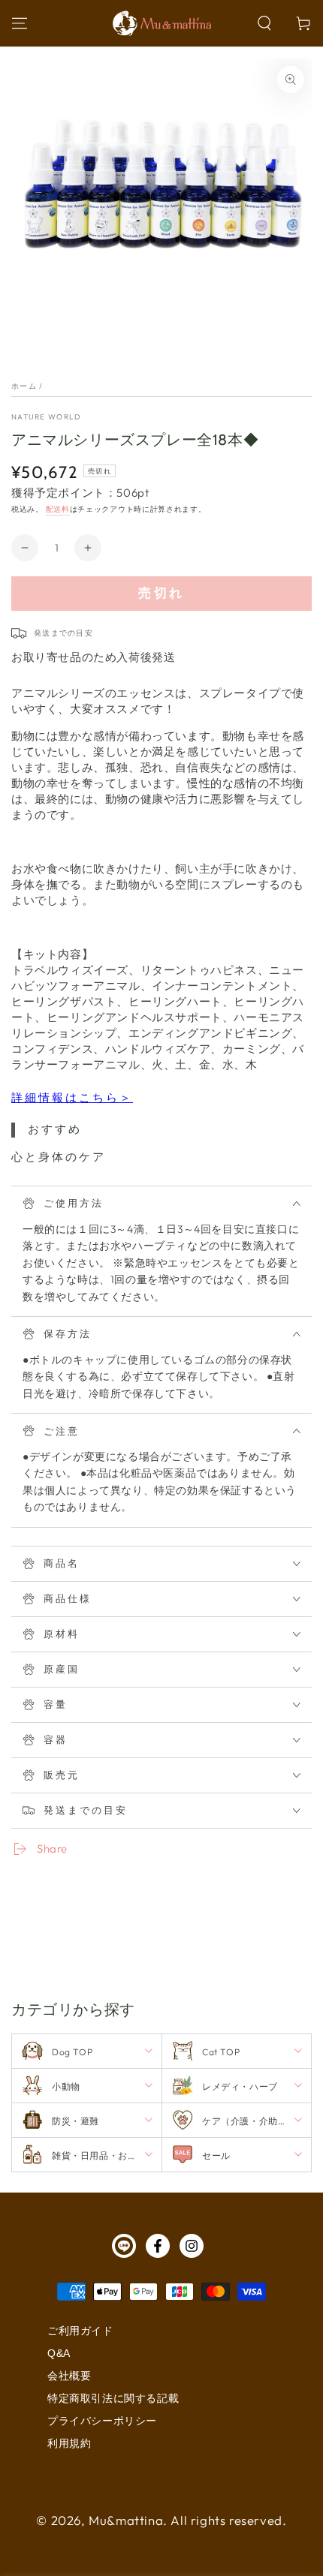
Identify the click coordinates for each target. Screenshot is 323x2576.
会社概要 (69, 2376)
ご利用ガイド (80, 2331)
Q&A (59, 2353)
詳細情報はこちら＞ (72, 1097)
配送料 (58, 509)
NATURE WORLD (46, 417)
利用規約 (69, 2443)
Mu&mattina (126, 2520)
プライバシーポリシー (102, 2421)
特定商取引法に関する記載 (113, 2398)
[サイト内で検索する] (264, 23)
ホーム (24, 386)
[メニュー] (20, 23)
